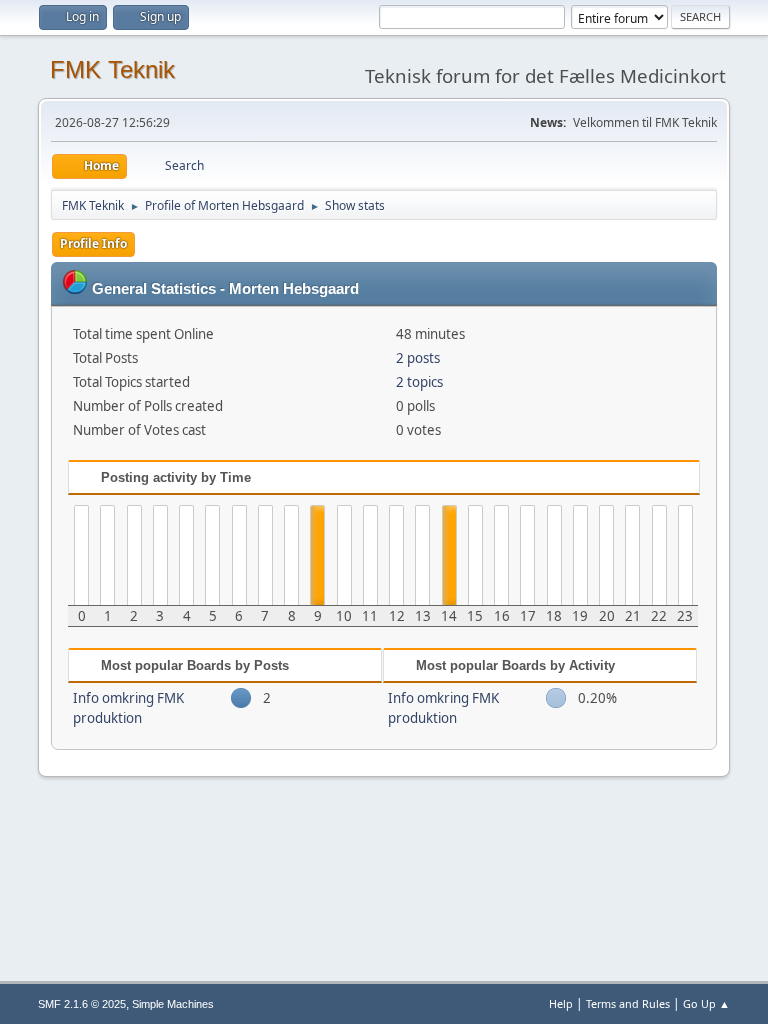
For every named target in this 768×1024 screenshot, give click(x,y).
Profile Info (93, 243)
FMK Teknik (112, 69)
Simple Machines (173, 1004)
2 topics (419, 382)
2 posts (418, 358)
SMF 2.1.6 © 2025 (82, 1004)
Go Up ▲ (706, 1003)
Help (561, 1003)
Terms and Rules (628, 1003)
